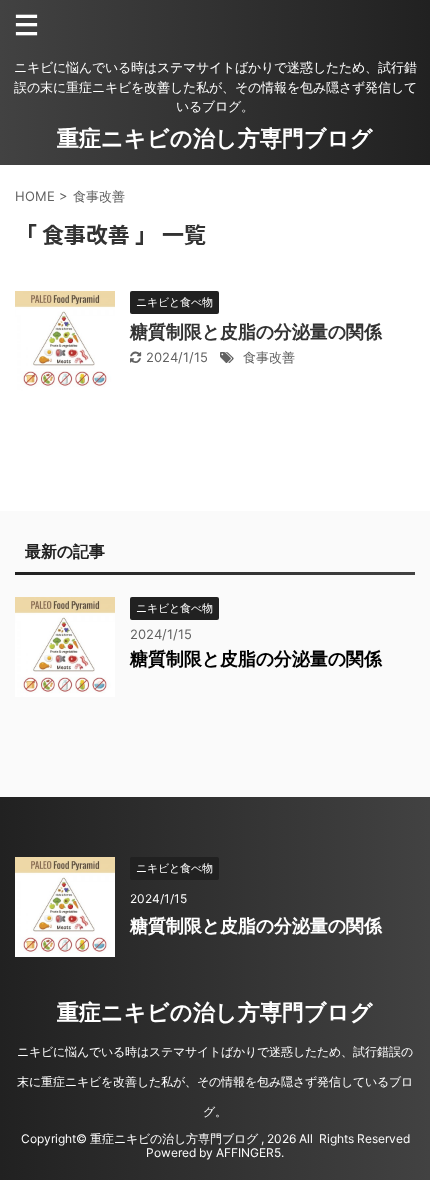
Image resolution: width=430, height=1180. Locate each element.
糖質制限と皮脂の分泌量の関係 (256, 331)
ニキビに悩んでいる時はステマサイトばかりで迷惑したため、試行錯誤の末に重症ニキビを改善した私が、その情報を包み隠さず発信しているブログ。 (215, 1081)
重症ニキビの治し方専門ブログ (215, 138)
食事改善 (269, 357)
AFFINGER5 (248, 1152)
